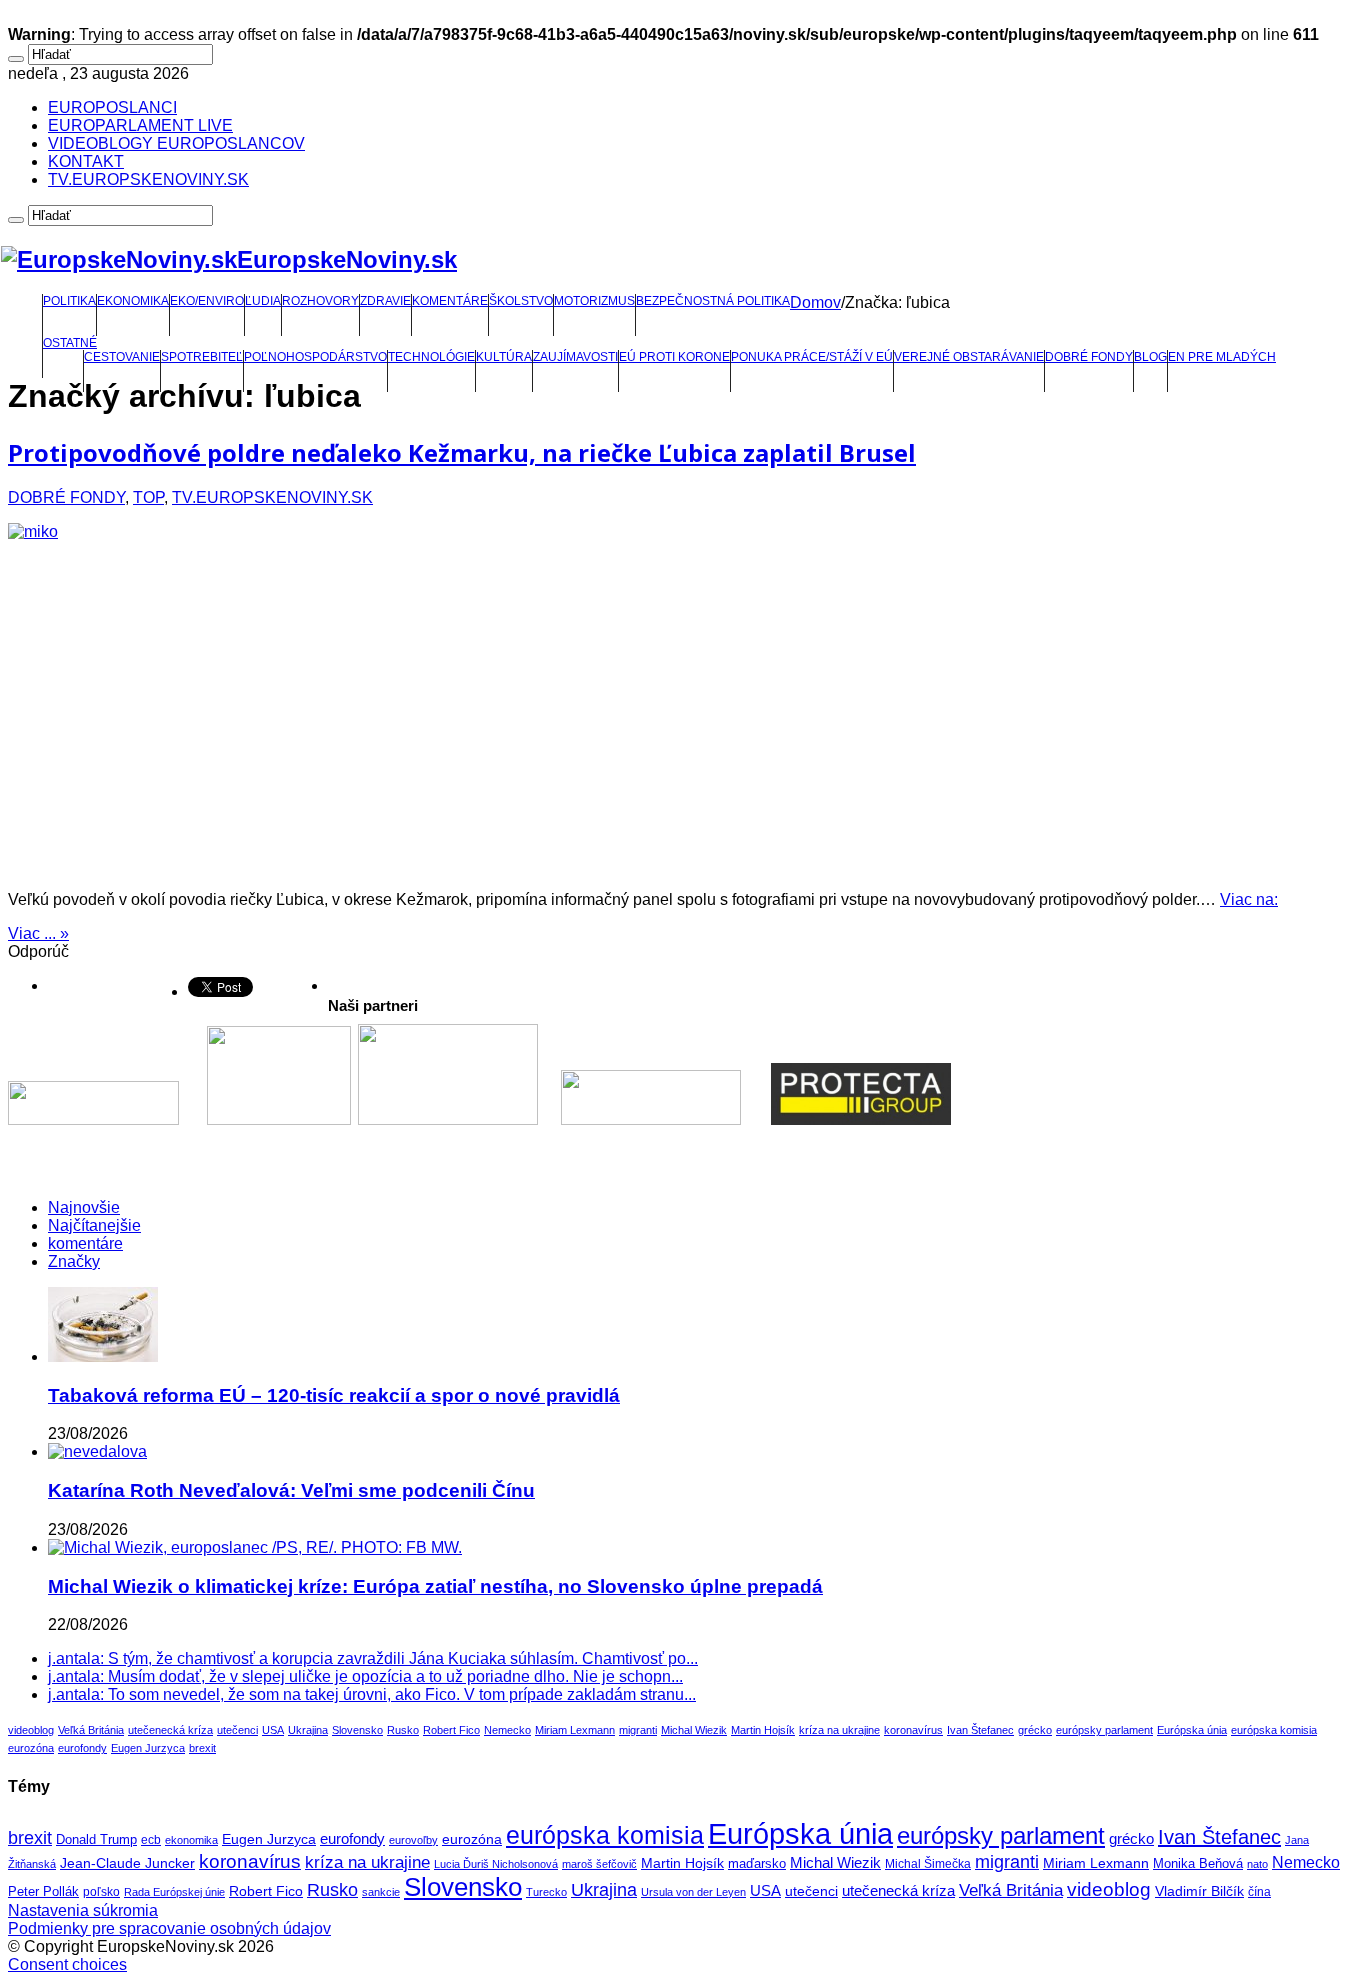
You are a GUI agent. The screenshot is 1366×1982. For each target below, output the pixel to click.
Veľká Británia (91, 1730)
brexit (202, 1748)
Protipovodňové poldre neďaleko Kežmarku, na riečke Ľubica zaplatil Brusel (462, 452)
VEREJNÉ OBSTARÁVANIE (969, 357)
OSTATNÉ (70, 343)
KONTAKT (86, 161)
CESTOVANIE (122, 357)
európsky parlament (1104, 1730)
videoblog (31, 1730)
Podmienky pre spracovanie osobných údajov (169, 1928)
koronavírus (913, 1730)
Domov (815, 302)
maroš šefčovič (599, 1864)
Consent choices (67, 1964)
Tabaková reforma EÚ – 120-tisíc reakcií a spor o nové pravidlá (334, 1395)
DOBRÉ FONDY (1089, 357)
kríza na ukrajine (839, 1730)
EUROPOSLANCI (112, 107)
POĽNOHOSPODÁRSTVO (315, 357)
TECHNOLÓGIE (431, 357)
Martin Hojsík (763, 1730)
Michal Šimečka (928, 1864)
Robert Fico (451, 1730)
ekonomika (191, 1840)
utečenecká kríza (170, 1730)
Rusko (403, 1730)
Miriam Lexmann (575, 1730)
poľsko (101, 1892)
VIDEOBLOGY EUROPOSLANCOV (176, 143)
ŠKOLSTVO (521, 301)
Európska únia (1192, 1730)
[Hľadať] (16, 59)
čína (1259, 1892)
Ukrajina (308, 1730)
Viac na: (1249, 899)
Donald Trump (96, 1840)
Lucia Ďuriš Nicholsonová (496, 1864)
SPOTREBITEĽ (202, 357)
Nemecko (507, 1730)
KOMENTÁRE (450, 301)
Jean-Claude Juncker (127, 1863)
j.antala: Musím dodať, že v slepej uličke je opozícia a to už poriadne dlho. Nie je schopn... (365, 1676)
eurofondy (82, 1748)
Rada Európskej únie (174, 1892)
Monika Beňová (1198, 1863)
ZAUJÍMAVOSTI (575, 357)
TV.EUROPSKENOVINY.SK (148, 179)
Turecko (546, 1892)
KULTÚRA (504, 357)
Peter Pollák (43, 1892)
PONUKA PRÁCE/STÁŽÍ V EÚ (812, 357)
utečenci (237, 1730)
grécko (1035, 1730)
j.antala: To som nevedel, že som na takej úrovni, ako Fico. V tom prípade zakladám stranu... (372, 1694)
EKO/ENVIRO (207, 301)
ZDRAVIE (385, 301)
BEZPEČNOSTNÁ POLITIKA (713, 301)
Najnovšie (84, 1207)
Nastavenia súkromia (83, 1910)
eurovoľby (413, 1840)
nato (1257, 1864)
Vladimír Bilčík (1199, 1891)
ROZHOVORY (320, 301)
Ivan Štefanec (980, 1730)
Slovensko (357, 1730)
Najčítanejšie (94, 1225)
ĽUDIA (263, 301)
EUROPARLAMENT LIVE (140, 125)
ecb (151, 1840)
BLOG (1150, 357)
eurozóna (31, 1748)
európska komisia (1274, 1730)
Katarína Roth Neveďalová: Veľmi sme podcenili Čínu (291, 1490)
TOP (148, 497)
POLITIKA (69, 301)
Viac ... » (38, 933)
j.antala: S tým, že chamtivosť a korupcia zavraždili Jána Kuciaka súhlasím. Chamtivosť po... (373, 1658)
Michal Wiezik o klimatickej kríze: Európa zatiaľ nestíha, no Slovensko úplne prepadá (435, 1586)
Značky (74, 1261)
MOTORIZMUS (594, 301)
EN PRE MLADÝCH (1222, 357)
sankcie (381, 1892)
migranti (638, 1730)
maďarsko (757, 1863)
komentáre (85, 1243)
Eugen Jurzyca (148, 1748)
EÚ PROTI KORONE (674, 357)
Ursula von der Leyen (693, 1892)
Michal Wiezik (694, 1730)
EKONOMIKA (133, 301)
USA (273, 1730)
